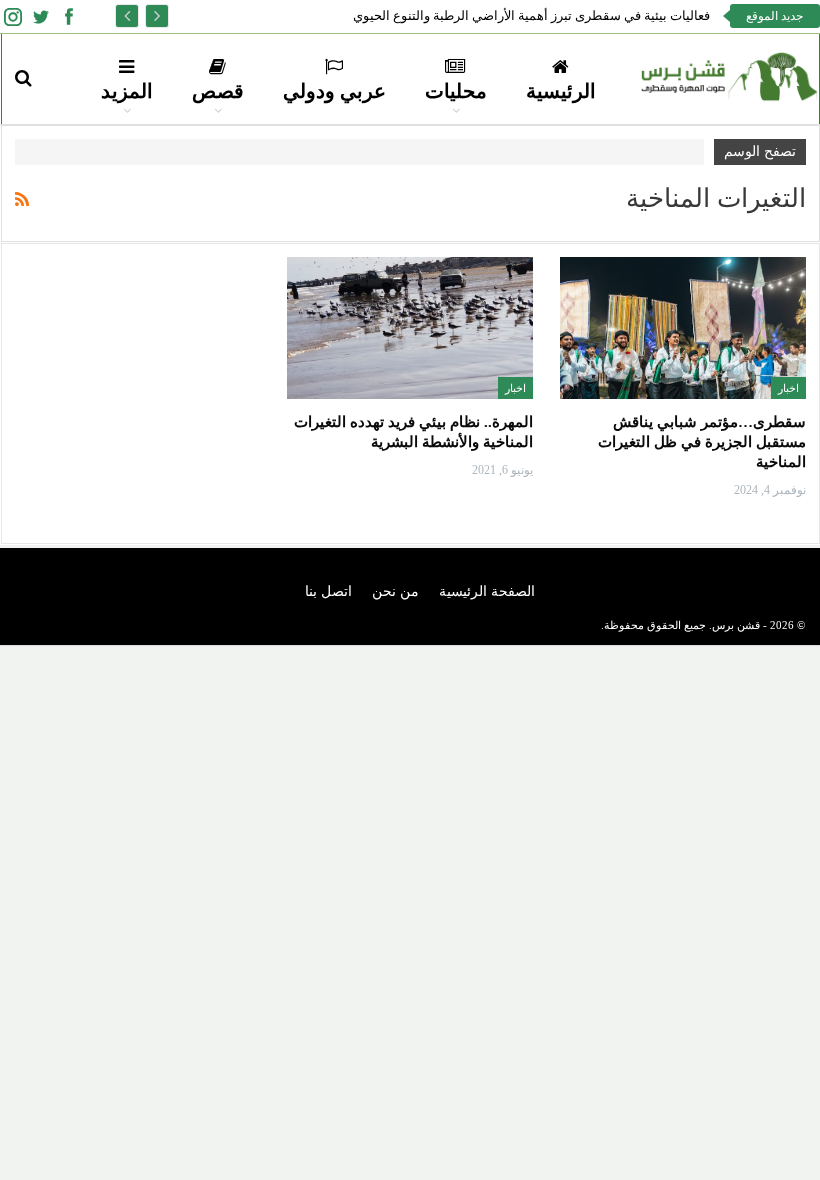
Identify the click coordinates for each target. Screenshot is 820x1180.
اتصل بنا (328, 591)
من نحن (395, 591)
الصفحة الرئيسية (487, 591)
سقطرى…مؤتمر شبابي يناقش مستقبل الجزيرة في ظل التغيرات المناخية (702, 442)
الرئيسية (561, 91)
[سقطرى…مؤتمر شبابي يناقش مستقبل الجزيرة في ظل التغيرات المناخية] (683, 328)
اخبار (788, 388)
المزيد (127, 91)
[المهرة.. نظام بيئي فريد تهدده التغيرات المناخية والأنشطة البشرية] (410, 328)
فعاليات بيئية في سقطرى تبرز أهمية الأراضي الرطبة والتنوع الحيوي (531, 15)
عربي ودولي (334, 91)
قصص (218, 91)
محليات (456, 91)
